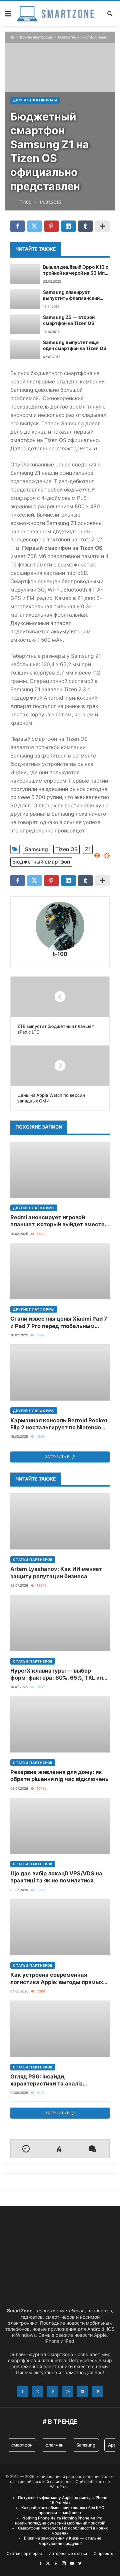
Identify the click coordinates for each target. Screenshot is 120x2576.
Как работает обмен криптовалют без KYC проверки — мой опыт (63, 2510)
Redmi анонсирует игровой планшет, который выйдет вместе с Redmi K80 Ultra (60, 1221)
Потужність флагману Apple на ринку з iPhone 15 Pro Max (63, 2500)
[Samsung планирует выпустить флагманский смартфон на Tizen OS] (25, 299)
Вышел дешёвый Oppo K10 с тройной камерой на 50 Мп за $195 (76, 270)
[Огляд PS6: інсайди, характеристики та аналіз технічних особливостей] (60, 2029)
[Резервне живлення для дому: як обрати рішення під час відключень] (60, 1724)
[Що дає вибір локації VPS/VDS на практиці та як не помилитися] (60, 1826)
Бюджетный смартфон (41, 862)
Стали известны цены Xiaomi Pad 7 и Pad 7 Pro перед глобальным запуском (59, 1322)
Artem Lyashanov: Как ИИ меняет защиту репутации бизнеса (56, 1572)
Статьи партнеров (33, 1560)
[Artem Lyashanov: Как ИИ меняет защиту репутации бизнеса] (60, 1521)
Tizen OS (66, 849)
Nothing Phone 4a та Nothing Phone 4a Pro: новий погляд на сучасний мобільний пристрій (60, 2521)
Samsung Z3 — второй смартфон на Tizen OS (69, 320)
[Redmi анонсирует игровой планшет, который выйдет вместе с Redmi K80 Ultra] (60, 1170)
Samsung (36, 849)
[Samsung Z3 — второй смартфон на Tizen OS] (25, 324)
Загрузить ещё (60, 1457)
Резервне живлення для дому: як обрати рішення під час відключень (59, 1775)
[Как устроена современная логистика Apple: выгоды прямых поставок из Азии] (60, 1927)
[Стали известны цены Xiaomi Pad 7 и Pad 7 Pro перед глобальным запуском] (60, 1271)
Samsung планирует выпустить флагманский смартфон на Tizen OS (71, 295)
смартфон (22, 2445)
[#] (40, 2563)
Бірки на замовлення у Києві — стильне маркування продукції (63, 2541)
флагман (54, 2445)
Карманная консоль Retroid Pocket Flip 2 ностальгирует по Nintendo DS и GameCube (59, 1424)
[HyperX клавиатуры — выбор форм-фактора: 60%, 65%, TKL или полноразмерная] (60, 1623)
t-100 (60, 954)
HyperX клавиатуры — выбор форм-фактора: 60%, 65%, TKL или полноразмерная (58, 1674)
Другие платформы (36, 37)
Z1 (88, 849)
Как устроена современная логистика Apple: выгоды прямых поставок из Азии (57, 1979)
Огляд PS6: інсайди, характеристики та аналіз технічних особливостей (46, 2080)
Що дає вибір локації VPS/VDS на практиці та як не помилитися (56, 1877)
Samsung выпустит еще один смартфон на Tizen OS (75, 345)
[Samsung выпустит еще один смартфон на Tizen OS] (25, 349)
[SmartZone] (55, 14)
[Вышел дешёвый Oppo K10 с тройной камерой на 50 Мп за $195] (25, 274)
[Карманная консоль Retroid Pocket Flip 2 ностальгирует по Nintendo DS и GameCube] (60, 1372)
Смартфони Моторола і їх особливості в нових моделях (63, 2531)
